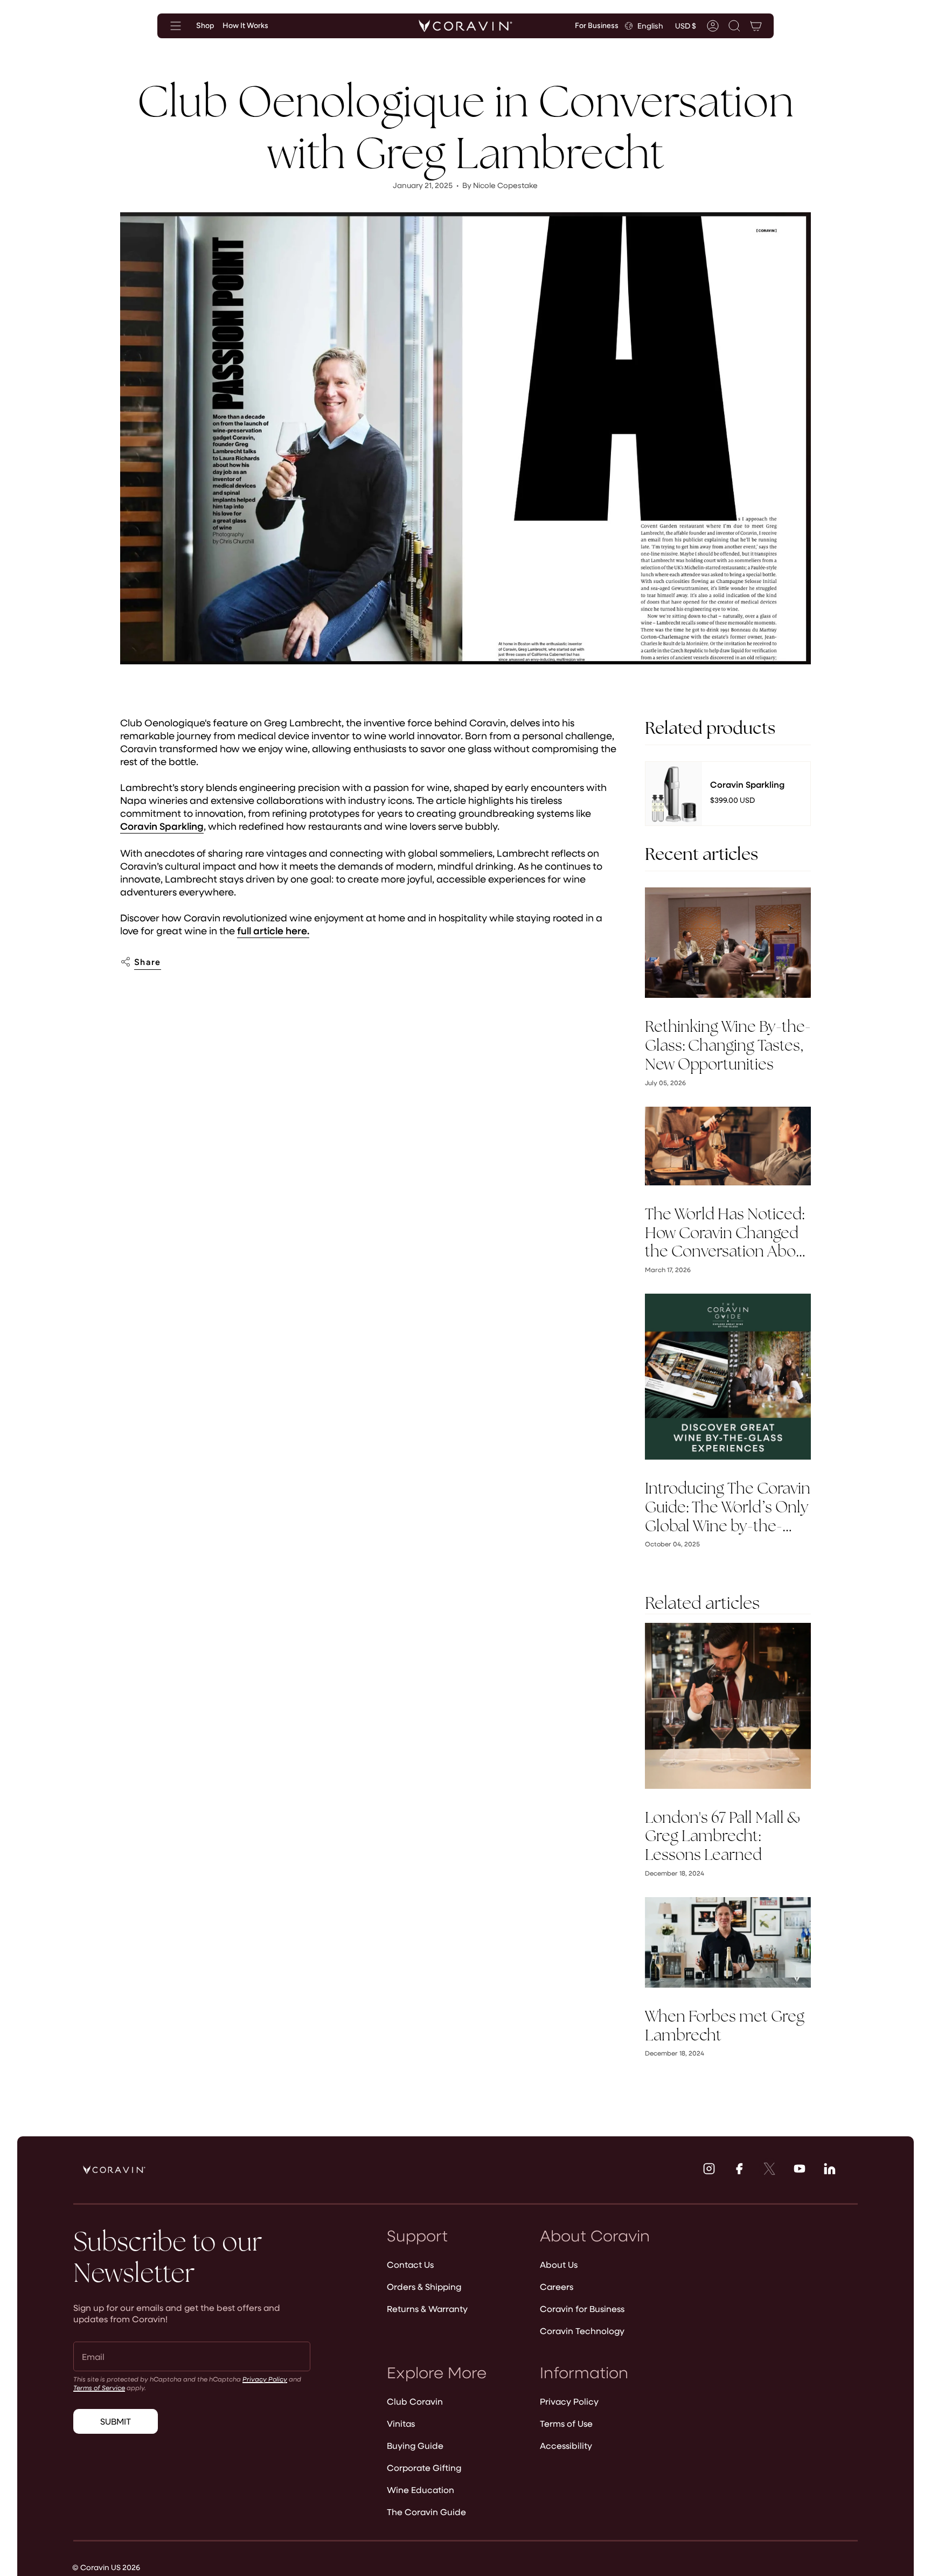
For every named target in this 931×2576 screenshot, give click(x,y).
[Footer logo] (114, 2170)
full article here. (273, 931)
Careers (557, 2286)
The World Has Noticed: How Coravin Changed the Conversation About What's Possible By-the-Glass (727, 1233)
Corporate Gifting (424, 2467)
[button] (734, 26)
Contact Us (410, 2264)
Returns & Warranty (427, 2308)
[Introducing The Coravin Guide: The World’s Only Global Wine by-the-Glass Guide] (728, 1377)
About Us (559, 2264)
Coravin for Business (582, 2308)
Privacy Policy (265, 2379)
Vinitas (401, 2423)
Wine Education (421, 2490)
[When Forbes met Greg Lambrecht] (728, 1942)
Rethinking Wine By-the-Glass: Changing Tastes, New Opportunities (728, 1045)
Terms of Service (99, 2387)
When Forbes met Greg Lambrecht (725, 2026)
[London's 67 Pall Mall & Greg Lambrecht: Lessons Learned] (728, 1706)
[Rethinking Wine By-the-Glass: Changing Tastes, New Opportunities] (728, 943)
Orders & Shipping (424, 2286)
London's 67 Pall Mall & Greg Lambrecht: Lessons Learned (723, 1836)
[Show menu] (176, 26)
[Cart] (756, 26)
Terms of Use (566, 2423)
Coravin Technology (582, 2331)
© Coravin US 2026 (106, 2567)
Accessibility (566, 2445)
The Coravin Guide (426, 2512)
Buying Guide (415, 2445)
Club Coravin (415, 2401)
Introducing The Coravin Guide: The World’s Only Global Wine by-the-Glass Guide (728, 1507)
